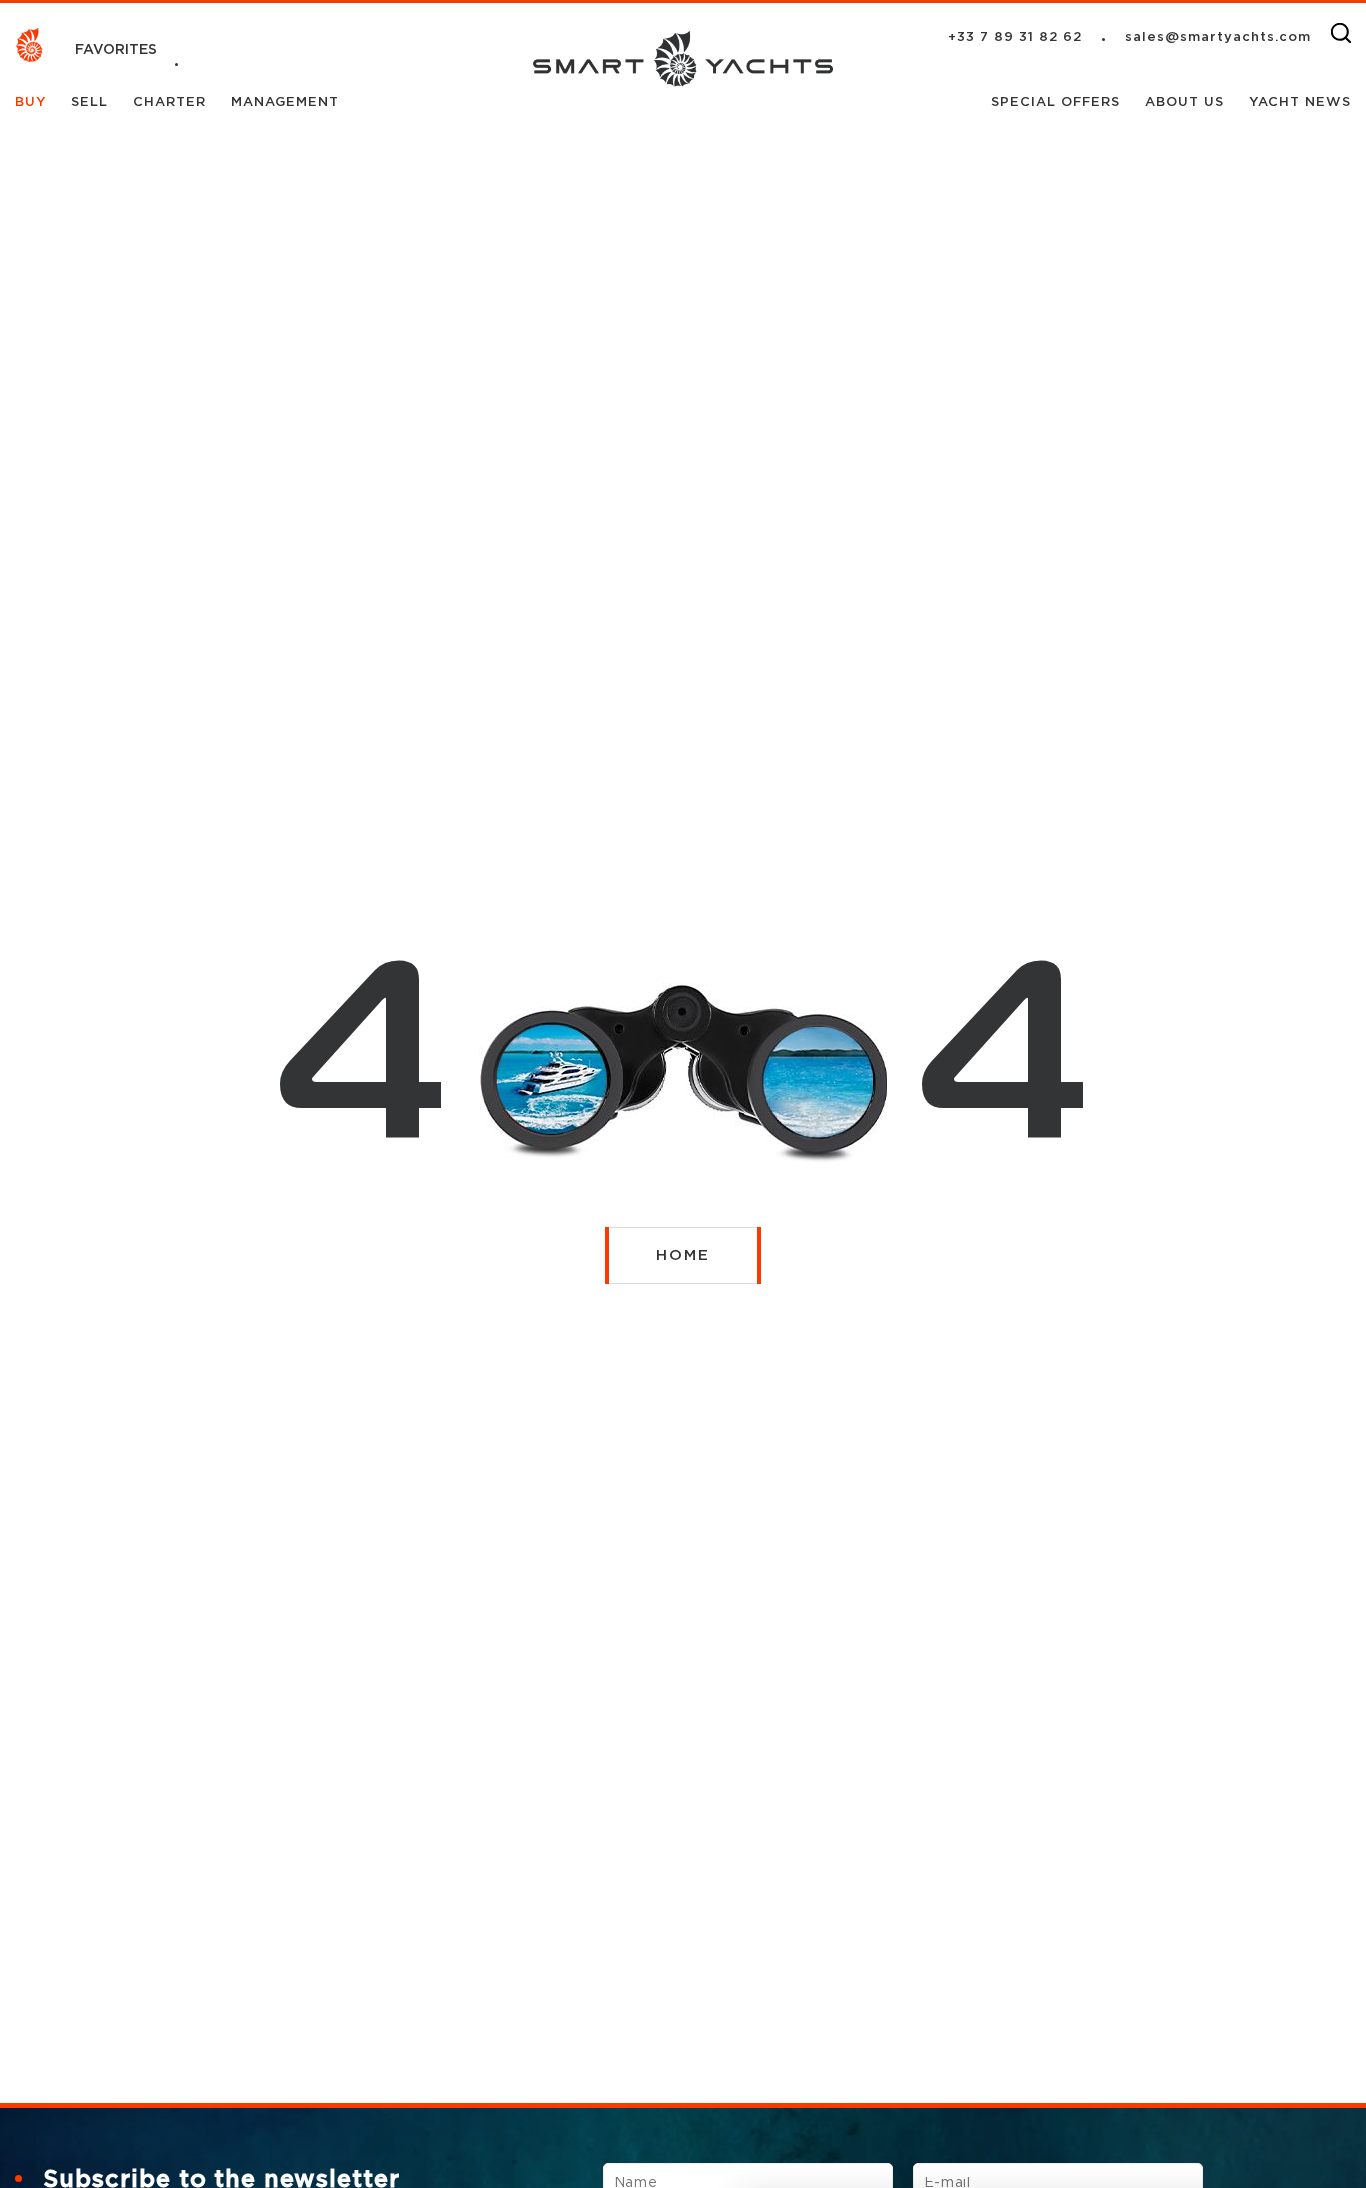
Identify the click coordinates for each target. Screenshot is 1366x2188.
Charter (172, 102)
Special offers (1058, 102)
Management (285, 102)
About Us (1187, 102)
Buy (33, 102)
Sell (92, 102)
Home (683, 1255)
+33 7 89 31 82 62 (1015, 37)
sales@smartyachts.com (1218, 37)
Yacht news (1300, 102)
